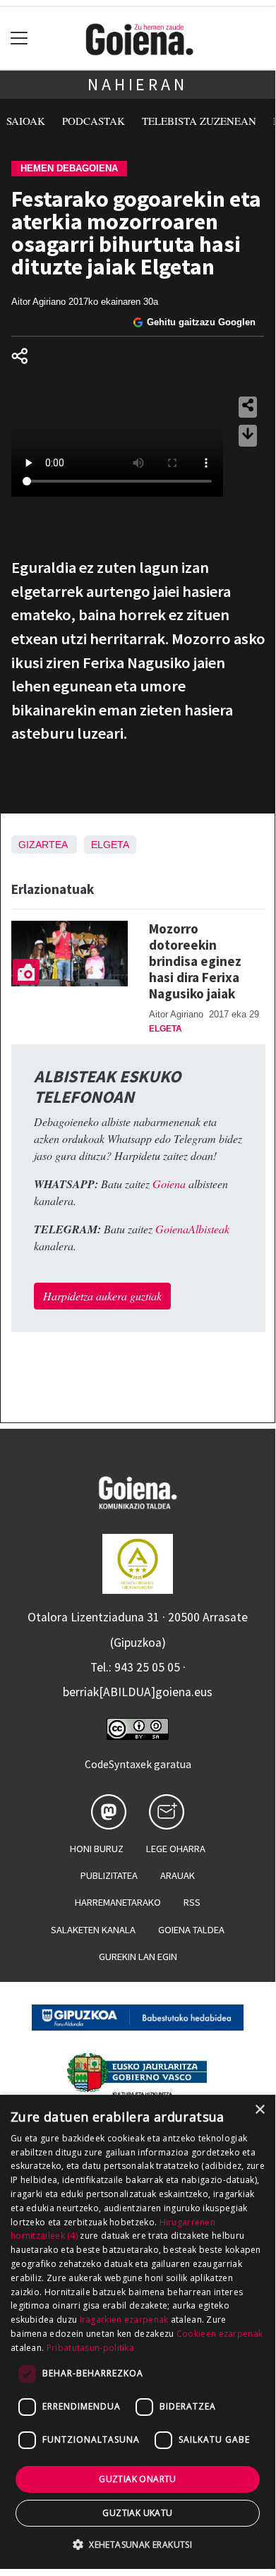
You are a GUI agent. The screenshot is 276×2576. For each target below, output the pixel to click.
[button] (138, 2544)
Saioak (26, 121)
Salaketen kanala (93, 1930)
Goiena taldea (191, 1930)
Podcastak (94, 121)
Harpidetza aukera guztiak (102, 1296)
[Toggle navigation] (19, 38)
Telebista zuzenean (199, 121)
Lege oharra (176, 1849)
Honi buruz (97, 1849)
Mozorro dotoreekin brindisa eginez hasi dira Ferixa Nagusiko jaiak (195, 961)
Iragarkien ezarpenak (124, 2320)
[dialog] (138, 2332)
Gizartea (43, 845)
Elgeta (110, 845)
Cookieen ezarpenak (220, 2334)
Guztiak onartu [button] (138, 2479)
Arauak (178, 1875)
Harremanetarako (118, 1902)
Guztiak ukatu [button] (137, 2513)
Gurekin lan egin (138, 1957)
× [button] (259, 2110)
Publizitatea (109, 1875)
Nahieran (137, 84)
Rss (192, 1902)
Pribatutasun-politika (90, 2348)
